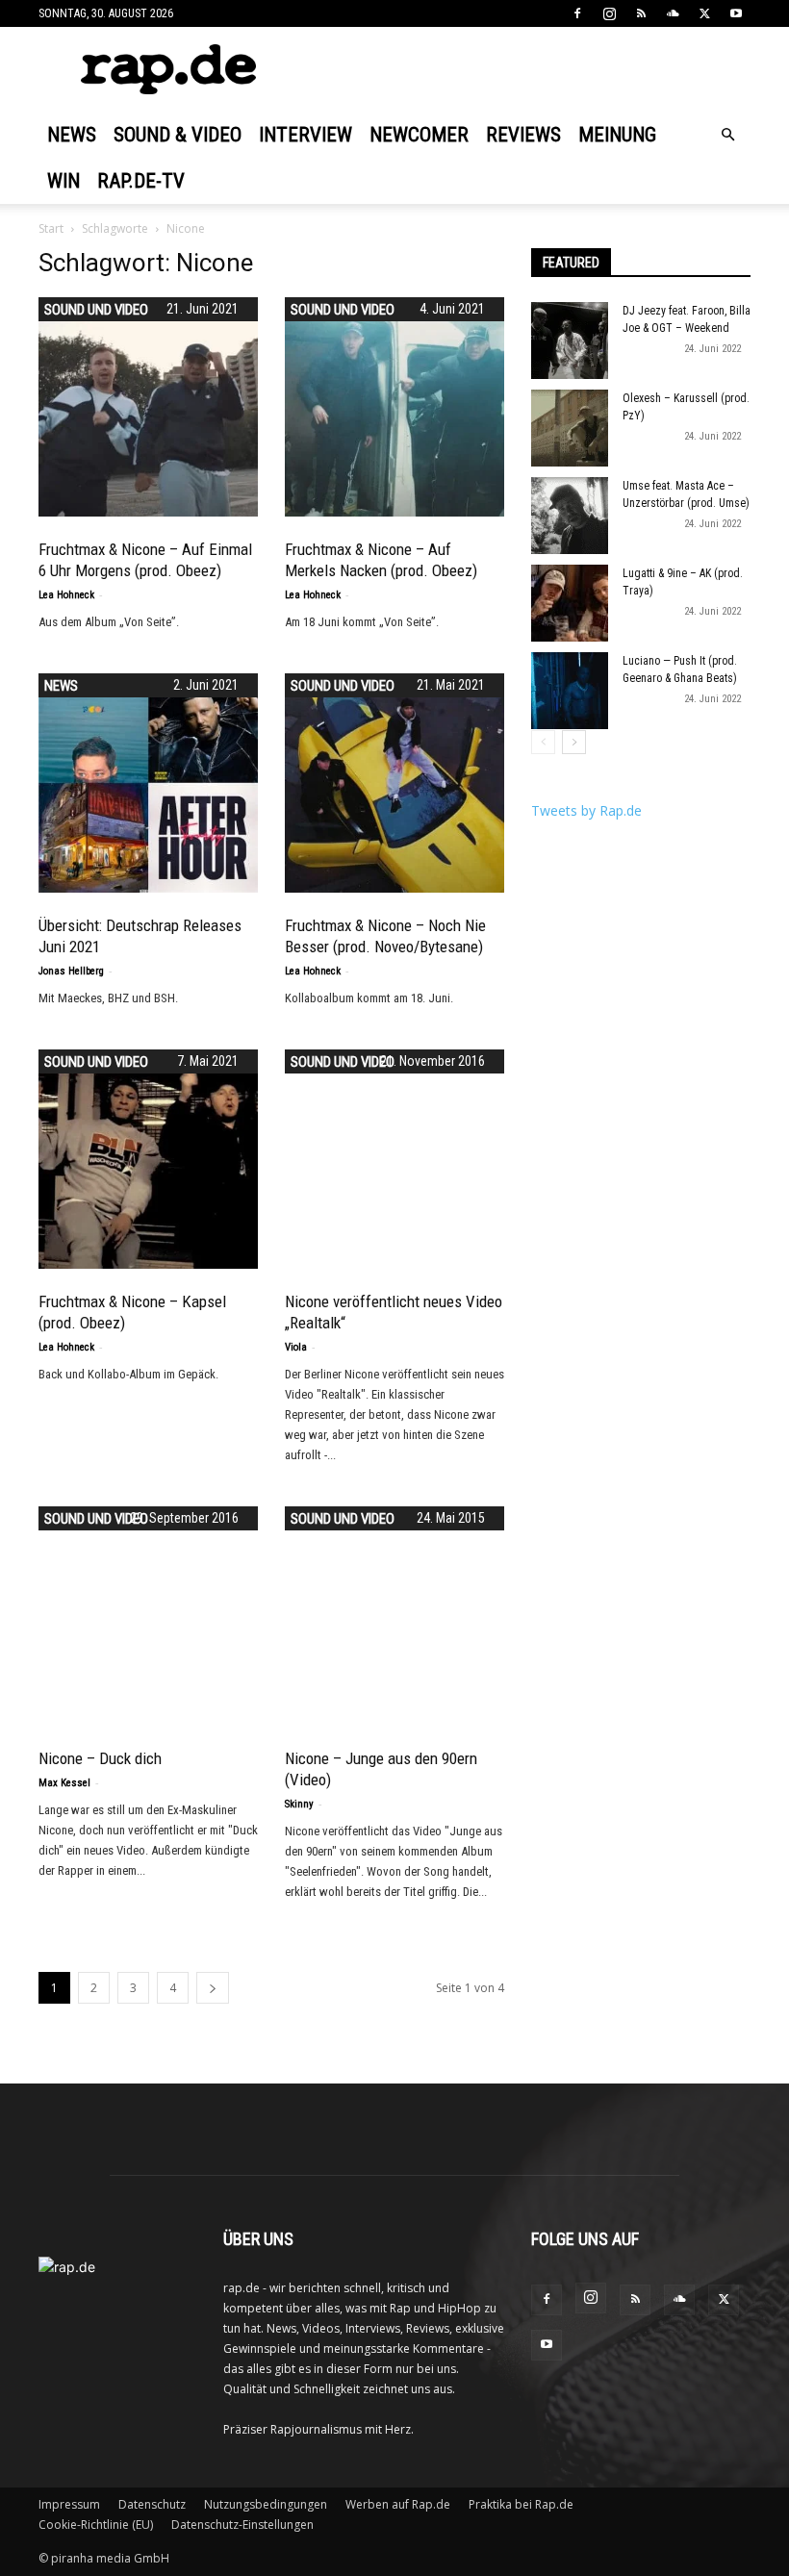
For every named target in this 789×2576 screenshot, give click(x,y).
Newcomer (419, 135)
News (72, 135)
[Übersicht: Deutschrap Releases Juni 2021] (148, 783)
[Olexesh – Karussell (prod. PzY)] (570, 428)
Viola (296, 1347)
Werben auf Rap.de (398, 2504)
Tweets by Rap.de (586, 810)
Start (51, 228)
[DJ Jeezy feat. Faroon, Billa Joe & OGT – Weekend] (570, 341)
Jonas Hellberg (71, 971)
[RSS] (641, 13)
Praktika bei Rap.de (521, 2504)
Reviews (523, 135)
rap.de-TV (141, 181)
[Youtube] (736, 13)
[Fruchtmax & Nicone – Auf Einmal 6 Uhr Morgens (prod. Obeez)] (148, 407)
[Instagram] (609, 13)
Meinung (617, 135)
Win (64, 181)
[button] (727, 135)
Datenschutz (152, 2504)
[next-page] (213, 1988)
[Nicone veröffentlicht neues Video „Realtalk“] (394, 1159)
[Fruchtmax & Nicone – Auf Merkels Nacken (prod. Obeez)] (394, 407)
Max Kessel (64, 1783)
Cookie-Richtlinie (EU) (96, 2525)
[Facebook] (577, 13)
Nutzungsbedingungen (266, 2504)
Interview (305, 135)
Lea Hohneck (66, 595)
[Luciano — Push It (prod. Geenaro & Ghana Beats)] (570, 691)
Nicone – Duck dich (100, 1758)
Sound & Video (178, 135)
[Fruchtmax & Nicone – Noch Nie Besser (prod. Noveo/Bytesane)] (394, 783)
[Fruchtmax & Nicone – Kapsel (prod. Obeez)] (148, 1159)
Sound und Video (96, 310)
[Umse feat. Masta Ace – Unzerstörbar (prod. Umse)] (570, 516)
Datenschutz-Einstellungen (242, 2525)
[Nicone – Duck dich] (148, 1616)
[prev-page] (543, 742)
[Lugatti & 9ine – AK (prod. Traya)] (570, 603)
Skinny (299, 1804)
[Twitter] (704, 13)
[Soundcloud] (673, 13)
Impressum (69, 2504)
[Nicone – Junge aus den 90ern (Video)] (394, 1559)
